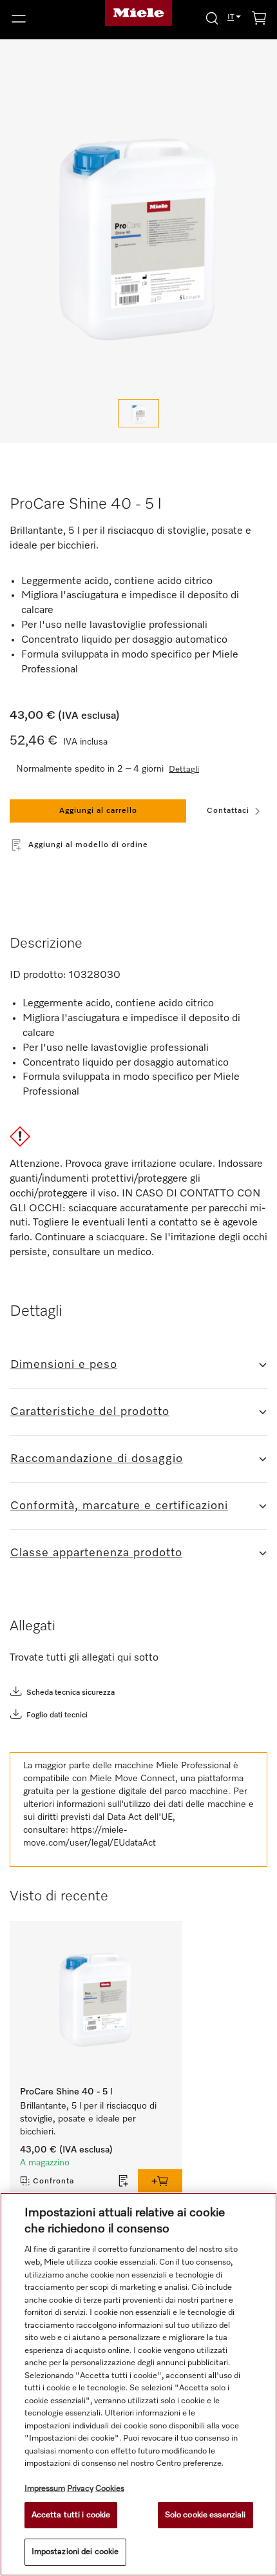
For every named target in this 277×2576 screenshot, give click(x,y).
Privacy (80, 2489)
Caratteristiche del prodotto (90, 1412)
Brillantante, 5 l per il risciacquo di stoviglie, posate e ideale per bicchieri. (90, 2119)
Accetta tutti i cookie (71, 2515)
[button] (46, 19)
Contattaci (228, 811)
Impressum (45, 2489)
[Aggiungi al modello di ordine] (124, 2181)
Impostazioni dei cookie (75, 2552)
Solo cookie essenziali (205, 2515)
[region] (138, 2384)
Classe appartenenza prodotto (96, 1553)
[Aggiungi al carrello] (160, 2181)
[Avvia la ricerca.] (212, 18)
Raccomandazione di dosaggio (97, 1459)
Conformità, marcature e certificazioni (119, 1506)
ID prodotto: (38, 975)
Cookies (110, 2489)
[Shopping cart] (259, 20)
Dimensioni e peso (64, 1365)
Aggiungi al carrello (98, 811)
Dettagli (184, 769)
